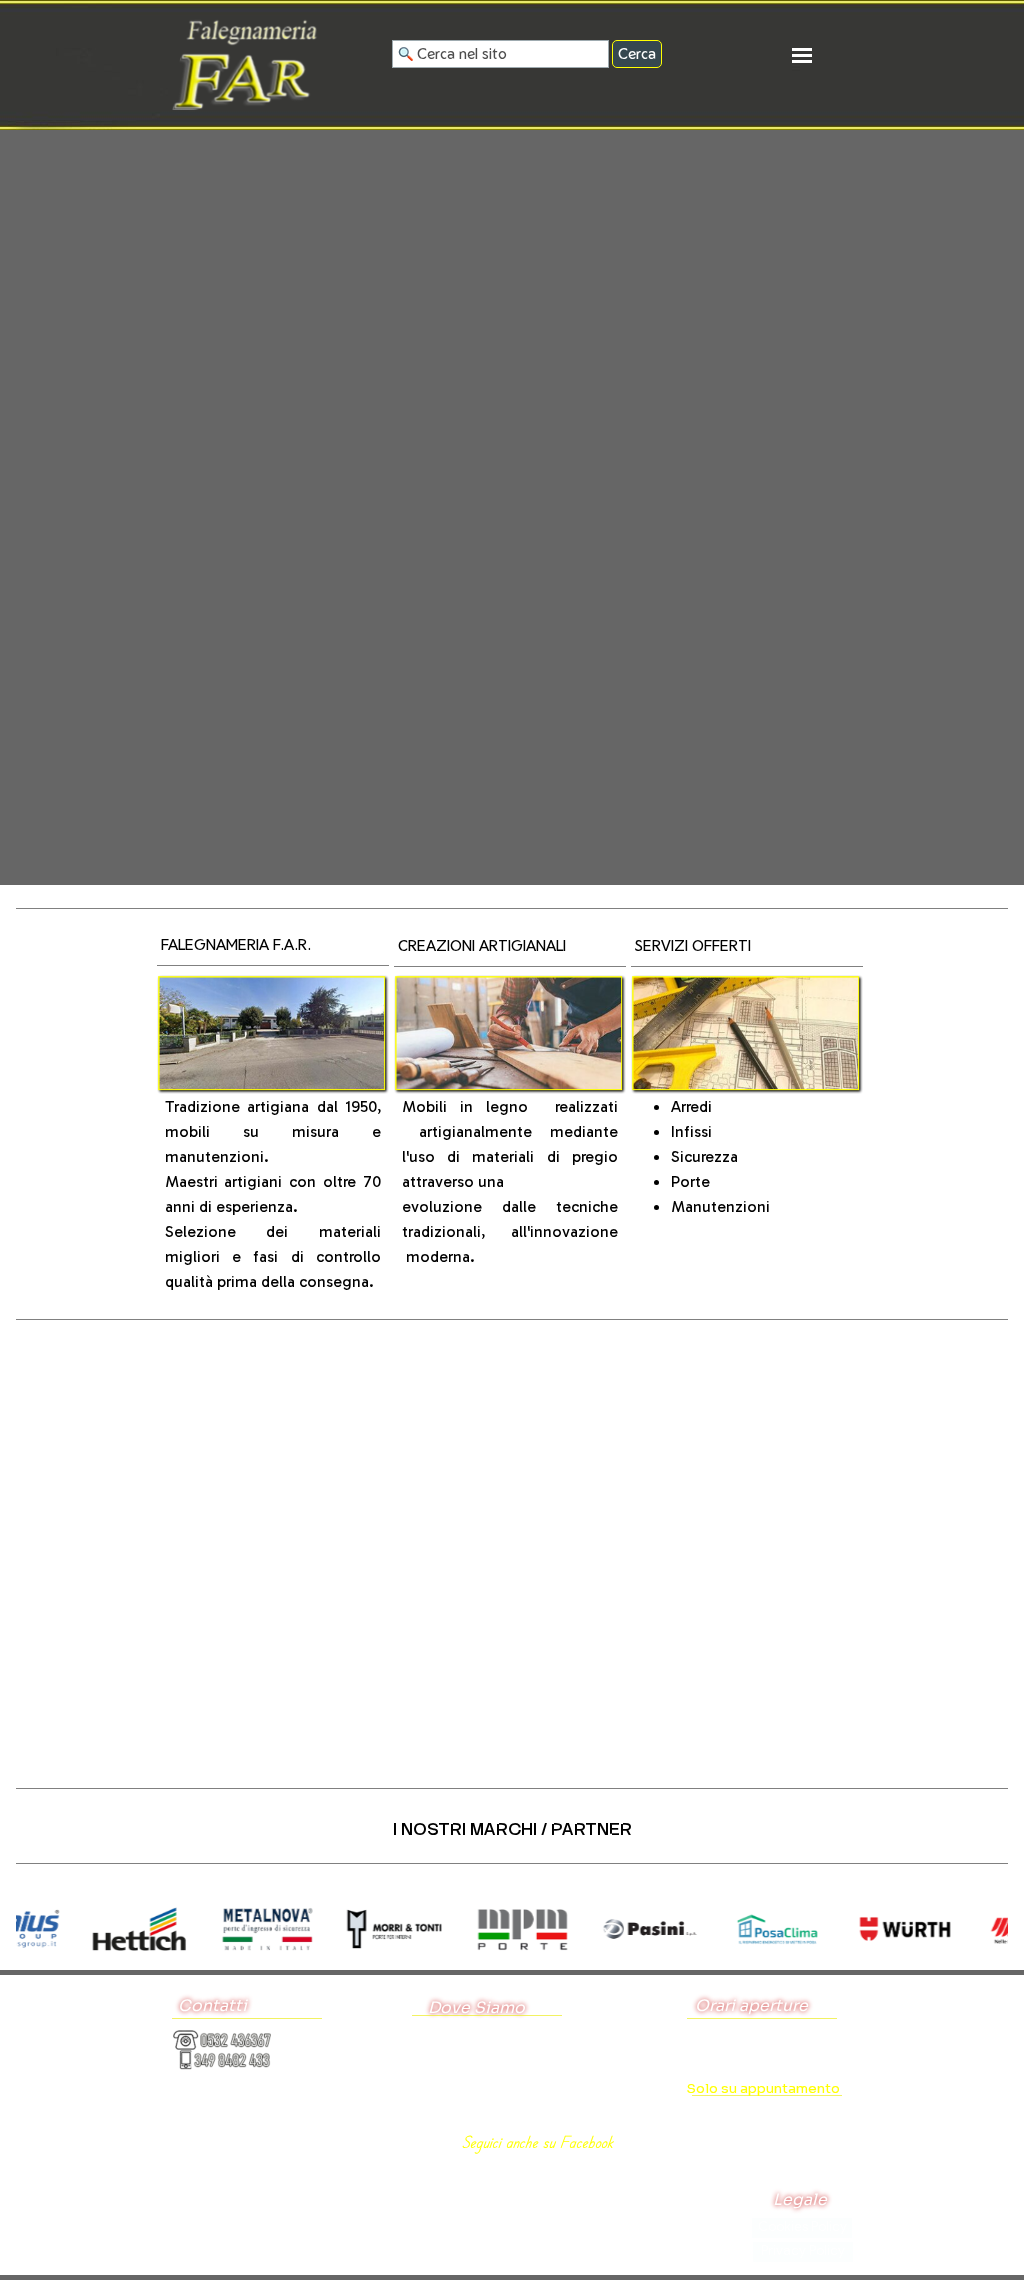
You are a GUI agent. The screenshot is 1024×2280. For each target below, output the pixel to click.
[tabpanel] (273, 949)
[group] (512, 1929)
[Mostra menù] (802, 55)
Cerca (637, 53)
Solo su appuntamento (763, 2088)
